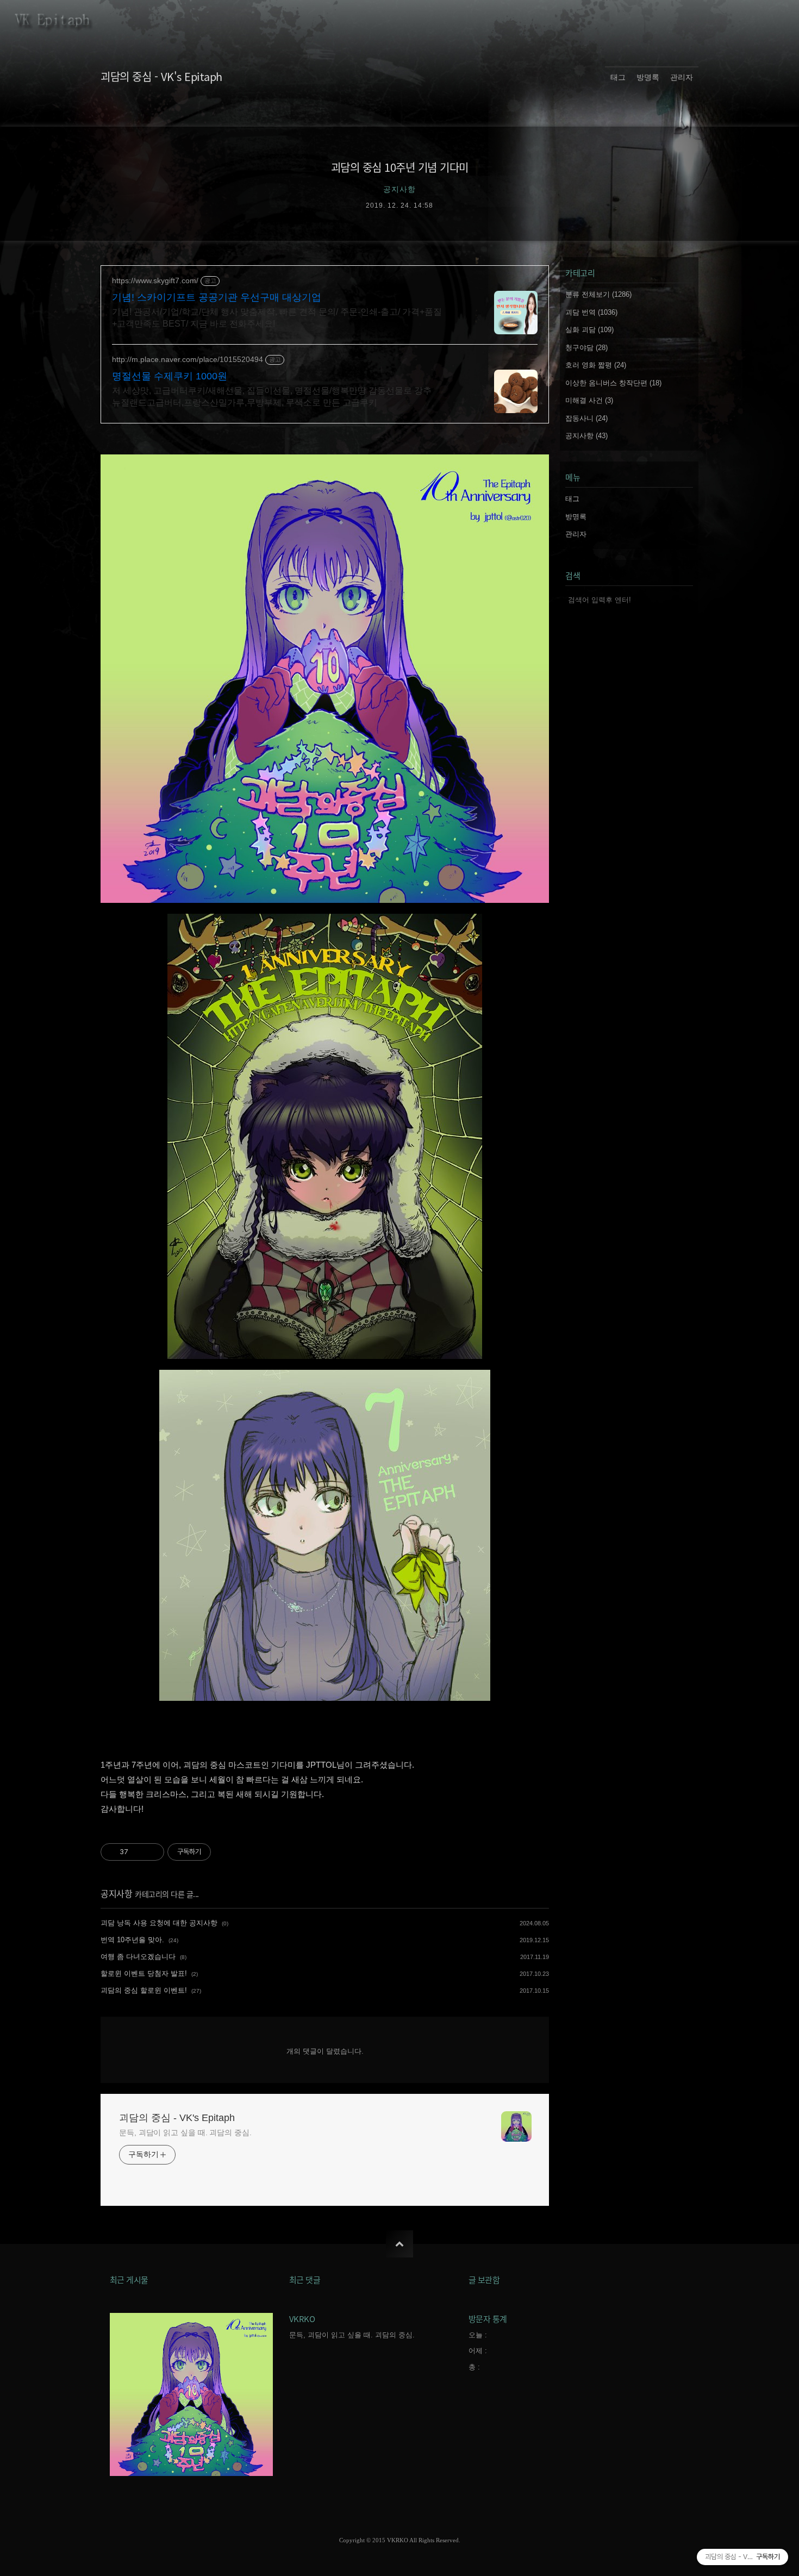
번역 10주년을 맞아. (132, 1940)
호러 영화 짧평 (596, 365)
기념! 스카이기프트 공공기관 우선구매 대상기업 (217, 297)
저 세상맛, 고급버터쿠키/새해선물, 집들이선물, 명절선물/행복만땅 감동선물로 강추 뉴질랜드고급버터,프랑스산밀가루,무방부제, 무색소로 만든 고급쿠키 (272, 397)
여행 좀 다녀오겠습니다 (138, 1957)
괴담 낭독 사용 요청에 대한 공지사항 (159, 1923)
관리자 (682, 77)
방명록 (648, 77)
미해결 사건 (589, 400)
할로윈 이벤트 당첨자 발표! (144, 1973)
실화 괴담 (589, 330)
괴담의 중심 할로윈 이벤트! (144, 1990)
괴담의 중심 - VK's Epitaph (161, 76)
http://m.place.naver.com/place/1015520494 (188, 359)
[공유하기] (138, 1852)
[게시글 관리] (152, 1852)
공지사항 (116, 1893)
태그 (618, 77)
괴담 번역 (591, 312)
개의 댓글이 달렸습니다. (325, 2051)
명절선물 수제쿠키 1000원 (170, 376)
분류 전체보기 (598, 294)
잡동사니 (586, 418)
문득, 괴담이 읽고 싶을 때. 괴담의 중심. (185, 2132)
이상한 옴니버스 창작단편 (613, 383)
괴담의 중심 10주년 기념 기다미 (400, 167)
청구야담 (586, 348)
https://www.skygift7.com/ (155, 280)
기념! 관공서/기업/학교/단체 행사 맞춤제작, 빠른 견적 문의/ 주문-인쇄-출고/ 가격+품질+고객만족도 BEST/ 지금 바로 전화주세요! (277, 318)
